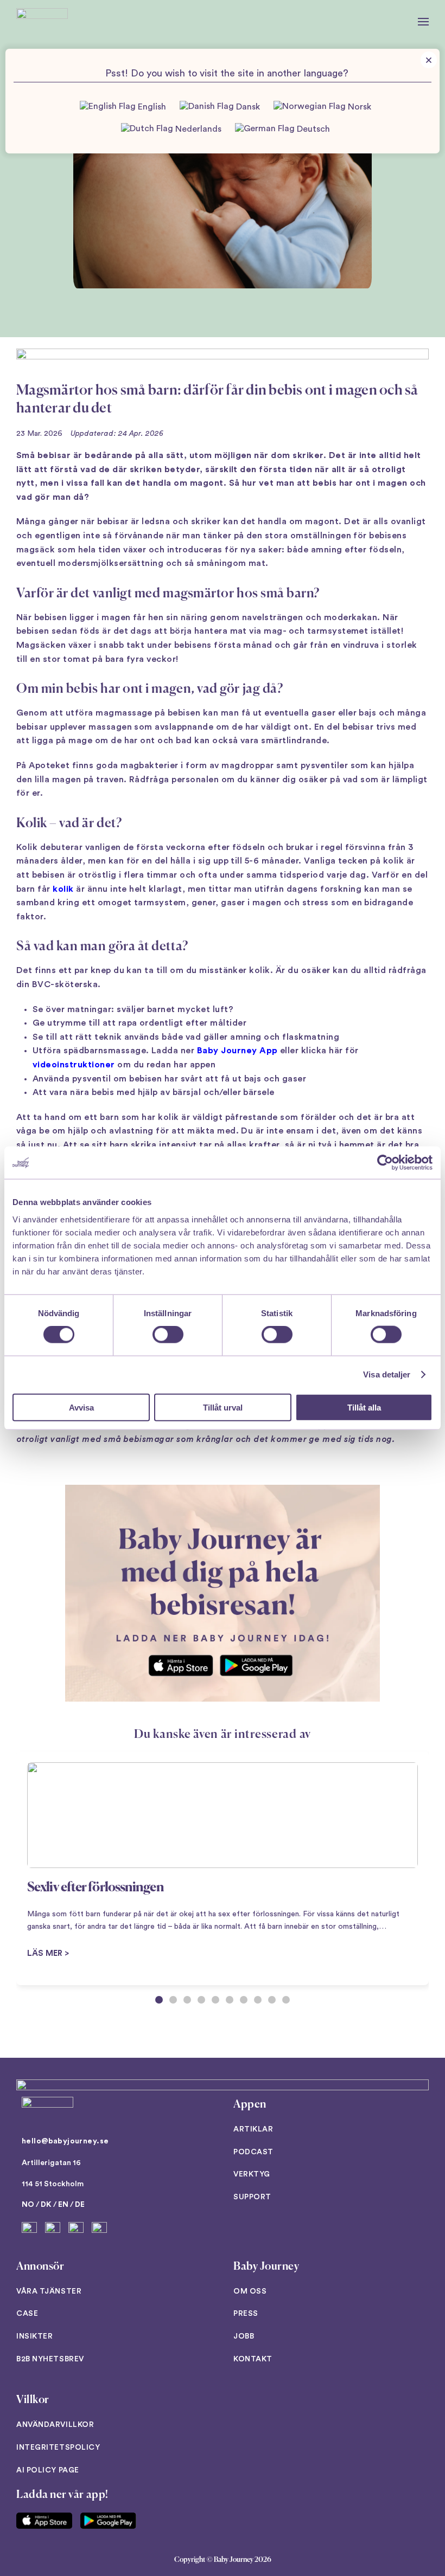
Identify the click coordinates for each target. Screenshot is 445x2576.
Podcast (253, 2152)
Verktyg (252, 2174)
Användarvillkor (55, 2425)
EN (63, 2205)
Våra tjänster (49, 2291)
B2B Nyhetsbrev (50, 2359)
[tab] (159, 2000)
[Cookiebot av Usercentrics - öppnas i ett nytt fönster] (385, 1163)
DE (80, 2205)
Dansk (247, 107)
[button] (423, 22)
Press (246, 2314)
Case (27, 2314)
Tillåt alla (364, 1407)
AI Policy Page (48, 2470)
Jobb (244, 2336)
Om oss (250, 2291)
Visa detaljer (387, 1374)
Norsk (358, 107)
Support (252, 2197)
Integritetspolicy (58, 2448)
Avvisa (81, 1407)
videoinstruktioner (74, 1065)
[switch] (168, 1335)
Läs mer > (48, 1953)
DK (46, 2205)
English (151, 107)
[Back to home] (42, 22)
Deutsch (312, 129)
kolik (63, 889)
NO (28, 2205)
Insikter (34, 2336)
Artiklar (253, 2129)
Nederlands (197, 129)
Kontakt (253, 2359)
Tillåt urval (223, 1407)
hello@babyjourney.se (65, 2141)
